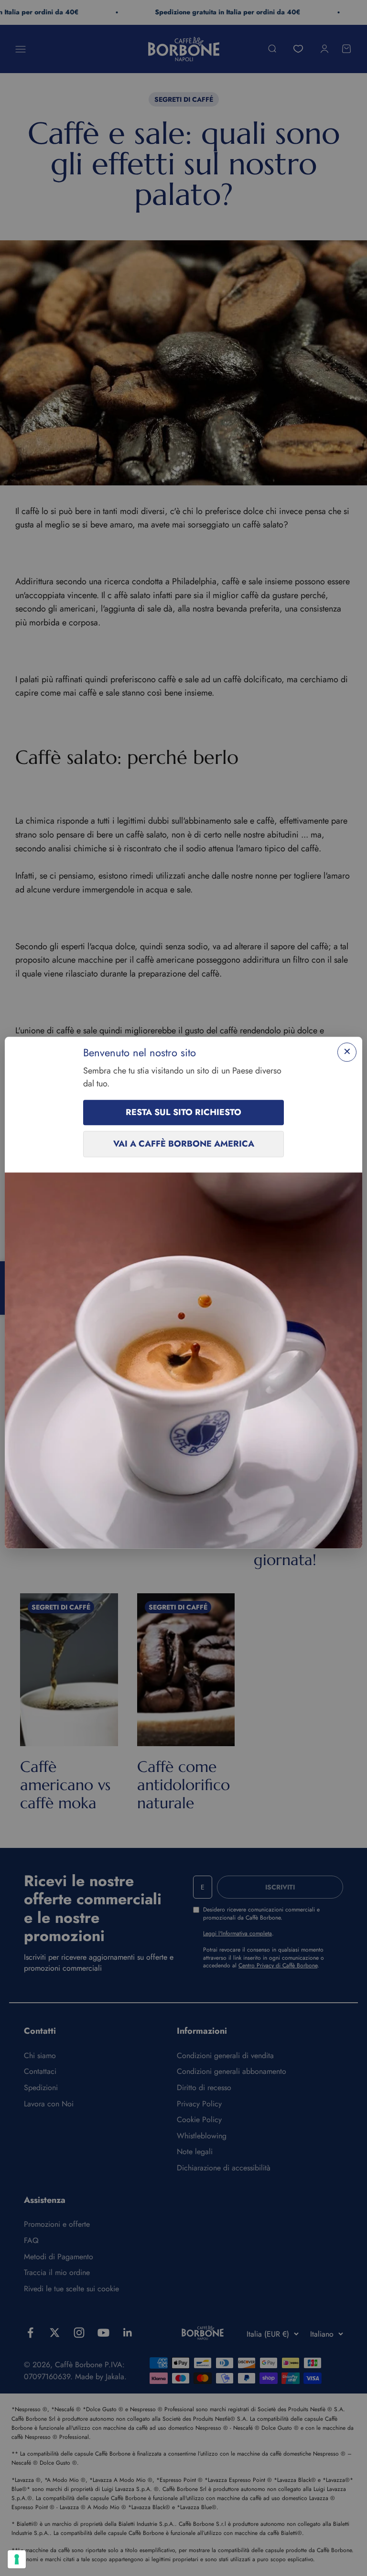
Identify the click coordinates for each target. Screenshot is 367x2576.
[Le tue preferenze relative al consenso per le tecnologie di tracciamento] (17, 2559)
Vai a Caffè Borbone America (184, 1144)
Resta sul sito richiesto (183, 1113)
